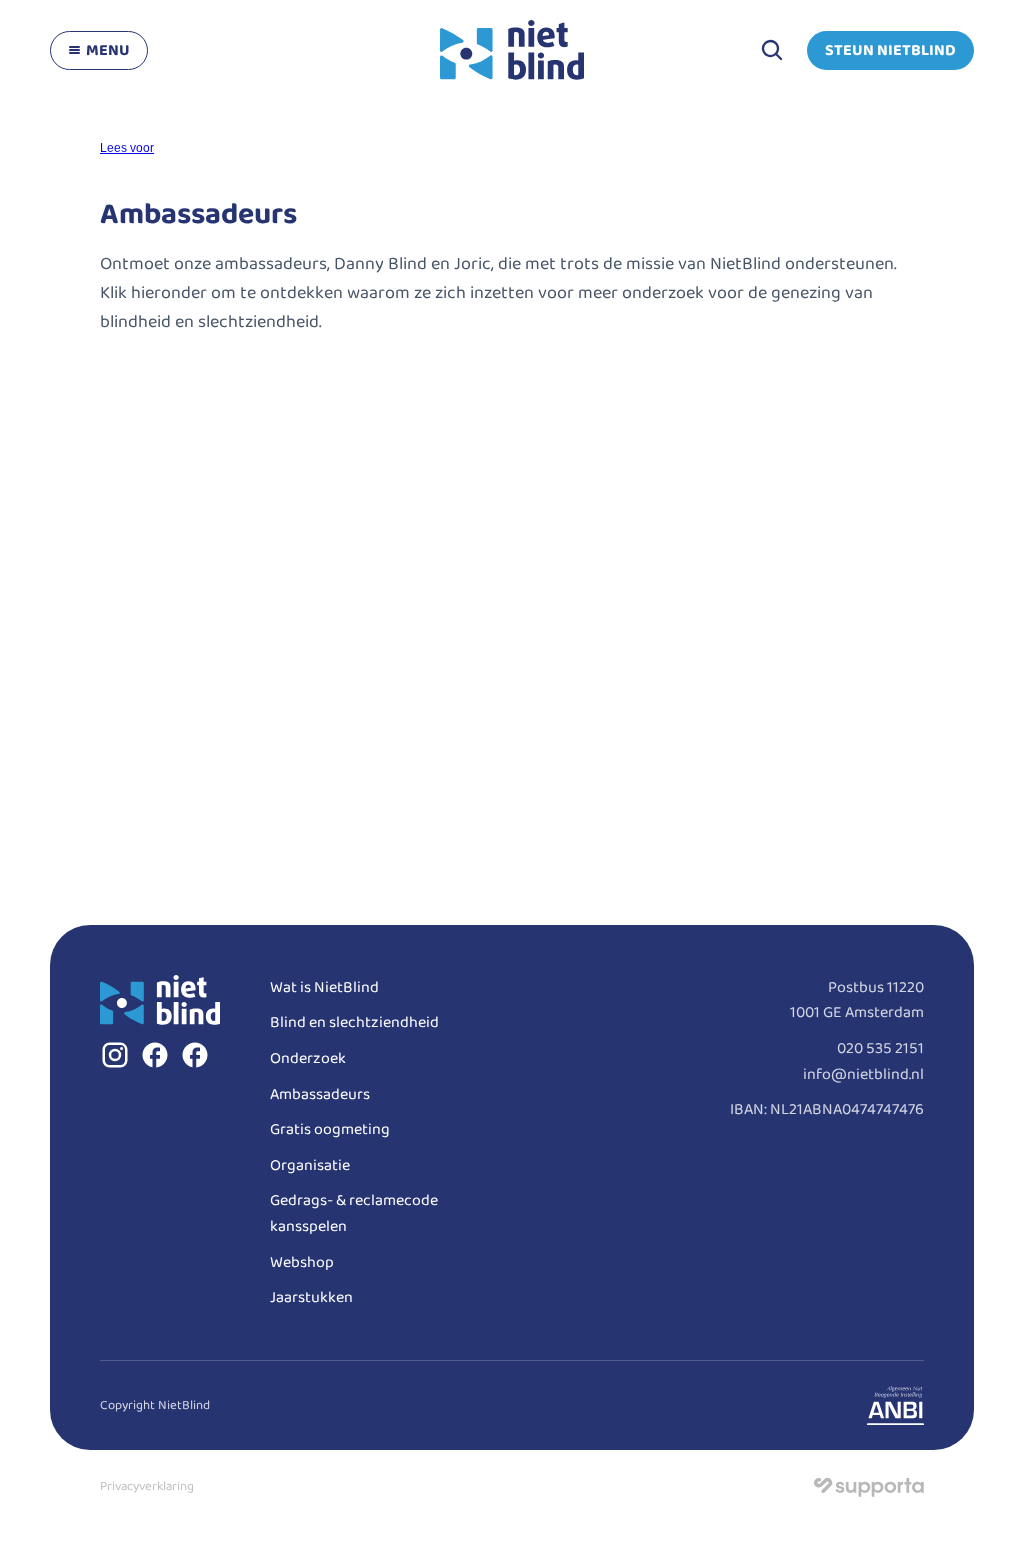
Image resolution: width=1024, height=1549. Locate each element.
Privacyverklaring (147, 1486)
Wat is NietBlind (324, 987)
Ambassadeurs (320, 1094)
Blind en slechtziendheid (354, 1022)
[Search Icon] (772, 50)
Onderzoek (308, 1058)
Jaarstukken (311, 1297)
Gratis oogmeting (330, 1129)
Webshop (302, 1262)
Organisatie (310, 1165)
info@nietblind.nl (863, 1074)
